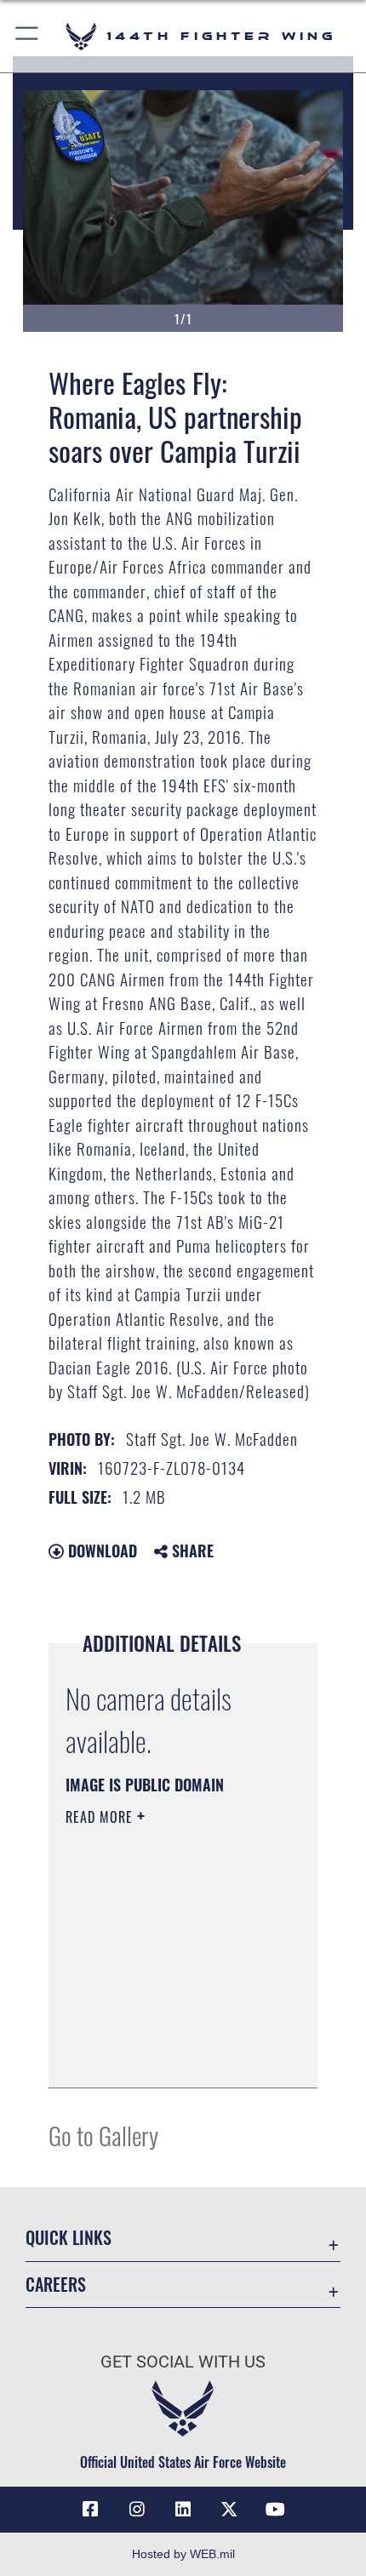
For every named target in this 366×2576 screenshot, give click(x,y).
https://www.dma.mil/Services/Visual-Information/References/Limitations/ (169, 2056)
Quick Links (69, 2238)
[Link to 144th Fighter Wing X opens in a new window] (229, 2510)
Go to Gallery (103, 2135)
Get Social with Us (183, 2362)
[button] (28, 36)
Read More (101, 1817)
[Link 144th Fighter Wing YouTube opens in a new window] (276, 2510)
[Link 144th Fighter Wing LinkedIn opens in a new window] (183, 2510)
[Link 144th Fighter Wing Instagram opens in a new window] (137, 2510)
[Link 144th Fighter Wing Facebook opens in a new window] (90, 2510)
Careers (56, 2285)
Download (100, 1551)
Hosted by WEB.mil (183, 2554)
